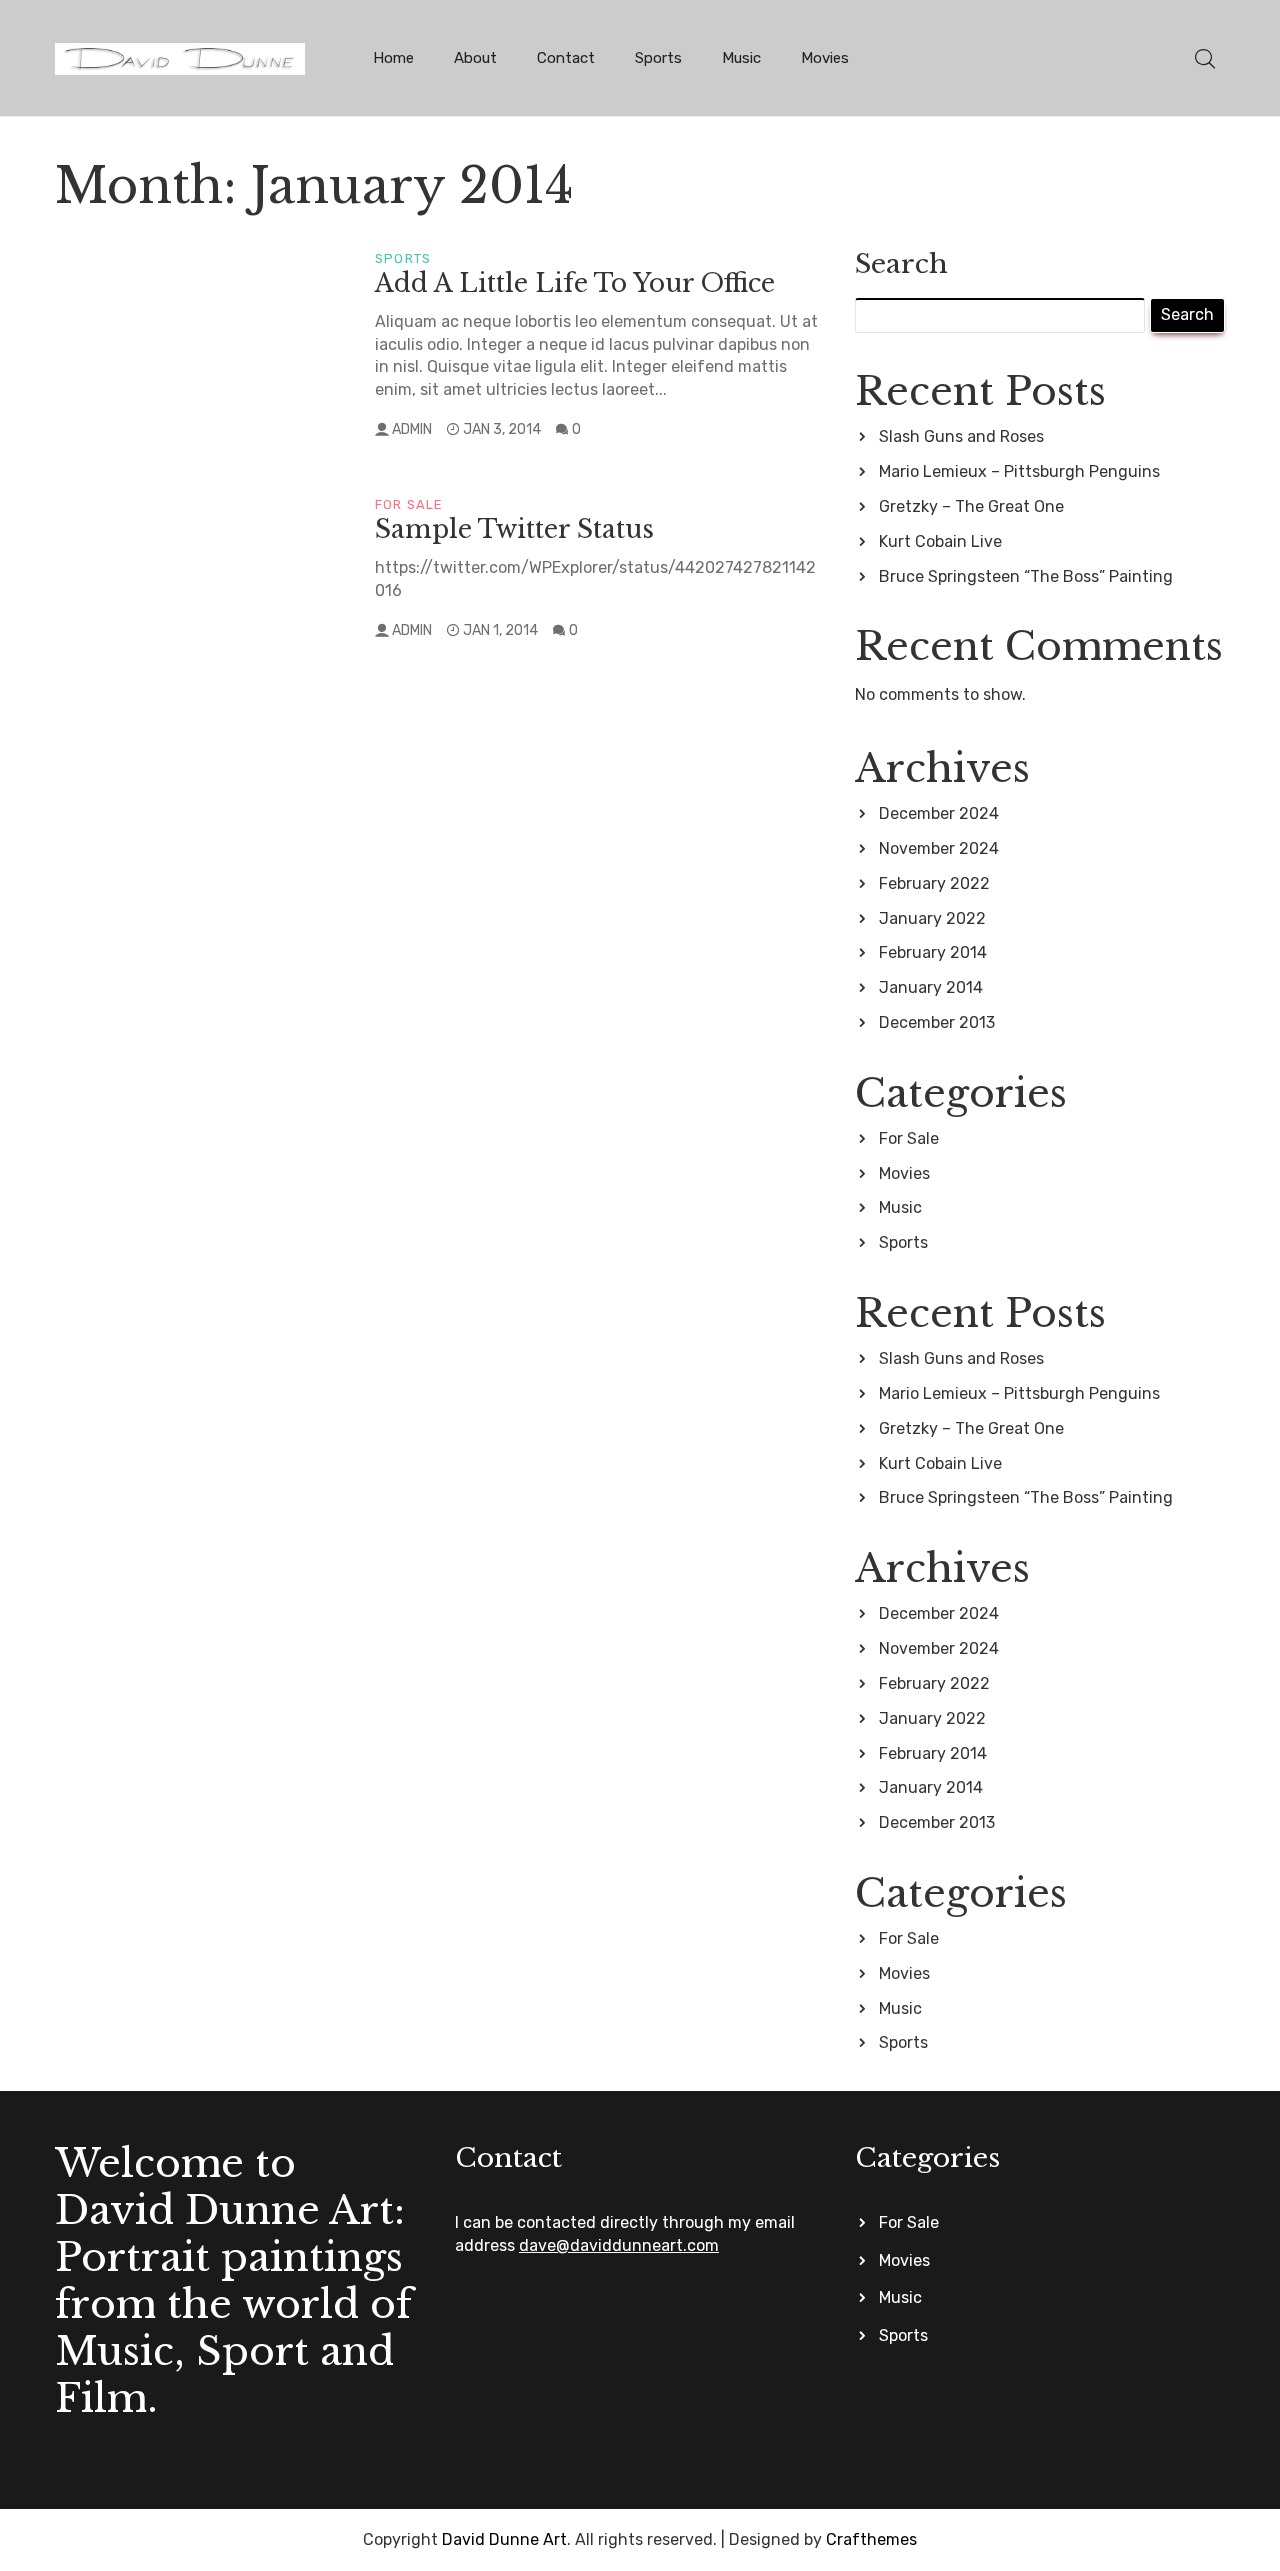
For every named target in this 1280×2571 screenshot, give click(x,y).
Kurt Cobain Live (940, 541)
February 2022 (934, 883)
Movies (825, 58)
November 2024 (939, 848)
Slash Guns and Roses (961, 436)
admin (412, 429)
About (475, 58)
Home (393, 58)
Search (901, 263)
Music (741, 58)
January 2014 (931, 987)
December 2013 (937, 1022)
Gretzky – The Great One (971, 506)
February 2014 (933, 952)
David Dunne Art (504, 2539)
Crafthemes (871, 2539)
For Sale (409, 504)
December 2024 (939, 813)
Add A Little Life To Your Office (575, 283)
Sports (658, 58)
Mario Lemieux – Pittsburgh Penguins (1019, 471)
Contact (566, 58)
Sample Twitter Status (514, 529)
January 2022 (932, 918)
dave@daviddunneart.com (619, 2245)
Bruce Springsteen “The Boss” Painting (1026, 576)
